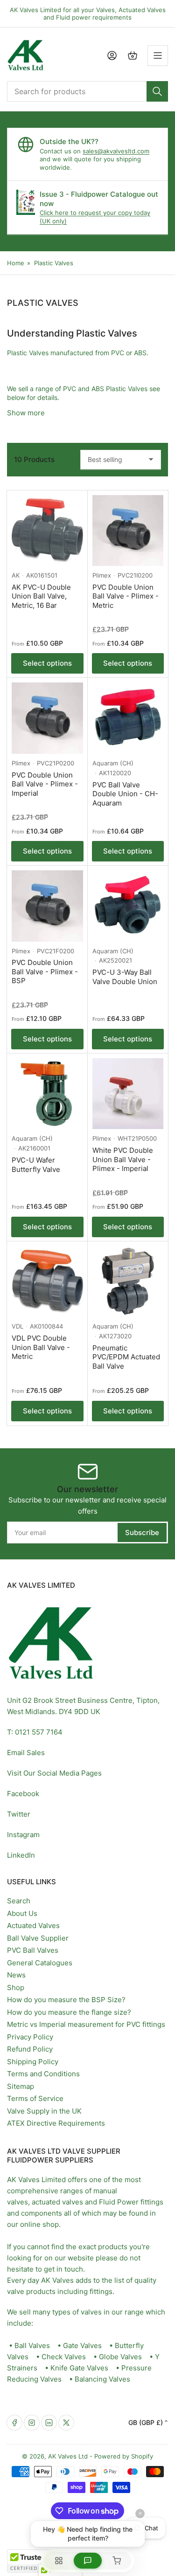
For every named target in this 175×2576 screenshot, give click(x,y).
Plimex (102, 575)
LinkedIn (21, 1855)
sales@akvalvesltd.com (116, 151)
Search (19, 1901)
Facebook (23, 1794)
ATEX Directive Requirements (56, 2123)
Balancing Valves (102, 2379)
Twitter (19, 1814)
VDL (17, 1326)
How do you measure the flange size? (69, 2012)
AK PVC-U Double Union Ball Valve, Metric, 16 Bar (41, 596)
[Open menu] (158, 55)
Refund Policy (30, 2049)
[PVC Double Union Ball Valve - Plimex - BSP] (47, 906)
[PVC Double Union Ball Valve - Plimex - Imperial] (47, 718)
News (16, 1975)
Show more (26, 413)
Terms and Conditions (43, 2074)
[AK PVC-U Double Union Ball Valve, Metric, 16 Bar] (47, 531)
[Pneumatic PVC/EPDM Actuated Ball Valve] (128, 1282)
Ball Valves (32, 2345)
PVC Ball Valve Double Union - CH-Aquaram (125, 794)
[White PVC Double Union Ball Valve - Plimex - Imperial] (128, 1094)
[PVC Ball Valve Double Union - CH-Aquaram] (128, 718)
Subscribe (142, 1533)
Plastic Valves (54, 263)
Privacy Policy (30, 2037)
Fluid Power (119, 2202)
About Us (22, 1913)
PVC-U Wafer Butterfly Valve (36, 1165)
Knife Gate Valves (79, 2368)
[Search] (157, 91)
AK (16, 575)
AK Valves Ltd (68, 2456)
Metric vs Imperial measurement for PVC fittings (86, 2024)
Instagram (23, 1835)
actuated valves (57, 2202)
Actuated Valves (33, 1925)
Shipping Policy (33, 2062)
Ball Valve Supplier (38, 1938)
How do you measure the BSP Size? (66, 2000)
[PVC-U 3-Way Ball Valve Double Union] (128, 906)
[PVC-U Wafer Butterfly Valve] (47, 1094)
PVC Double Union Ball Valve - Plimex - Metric (126, 596)
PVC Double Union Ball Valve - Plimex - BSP (45, 971)
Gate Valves (82, 2345)
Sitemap (21, 2086)
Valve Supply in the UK (44, 2111)
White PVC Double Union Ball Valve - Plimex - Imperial (123, 1159)
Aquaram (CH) (113, 763)
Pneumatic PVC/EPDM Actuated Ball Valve (126, 1357)
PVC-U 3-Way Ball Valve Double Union (125, 977)
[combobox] (87, 91)
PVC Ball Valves (33, 1950)
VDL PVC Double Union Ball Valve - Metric (41, 1347)
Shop (16, 1987)
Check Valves (64, 2357)
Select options (47, 663)
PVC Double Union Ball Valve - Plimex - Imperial (45, 784)
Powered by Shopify (124, 2456)
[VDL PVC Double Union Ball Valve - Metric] (47, 1282)
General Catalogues (40, 1963)
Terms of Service (35, 2098)
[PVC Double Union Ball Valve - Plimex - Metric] (128, 531)
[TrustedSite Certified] (35, 2561)
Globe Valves (120, 2357)
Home (16, 263)
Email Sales (26, 1753)
